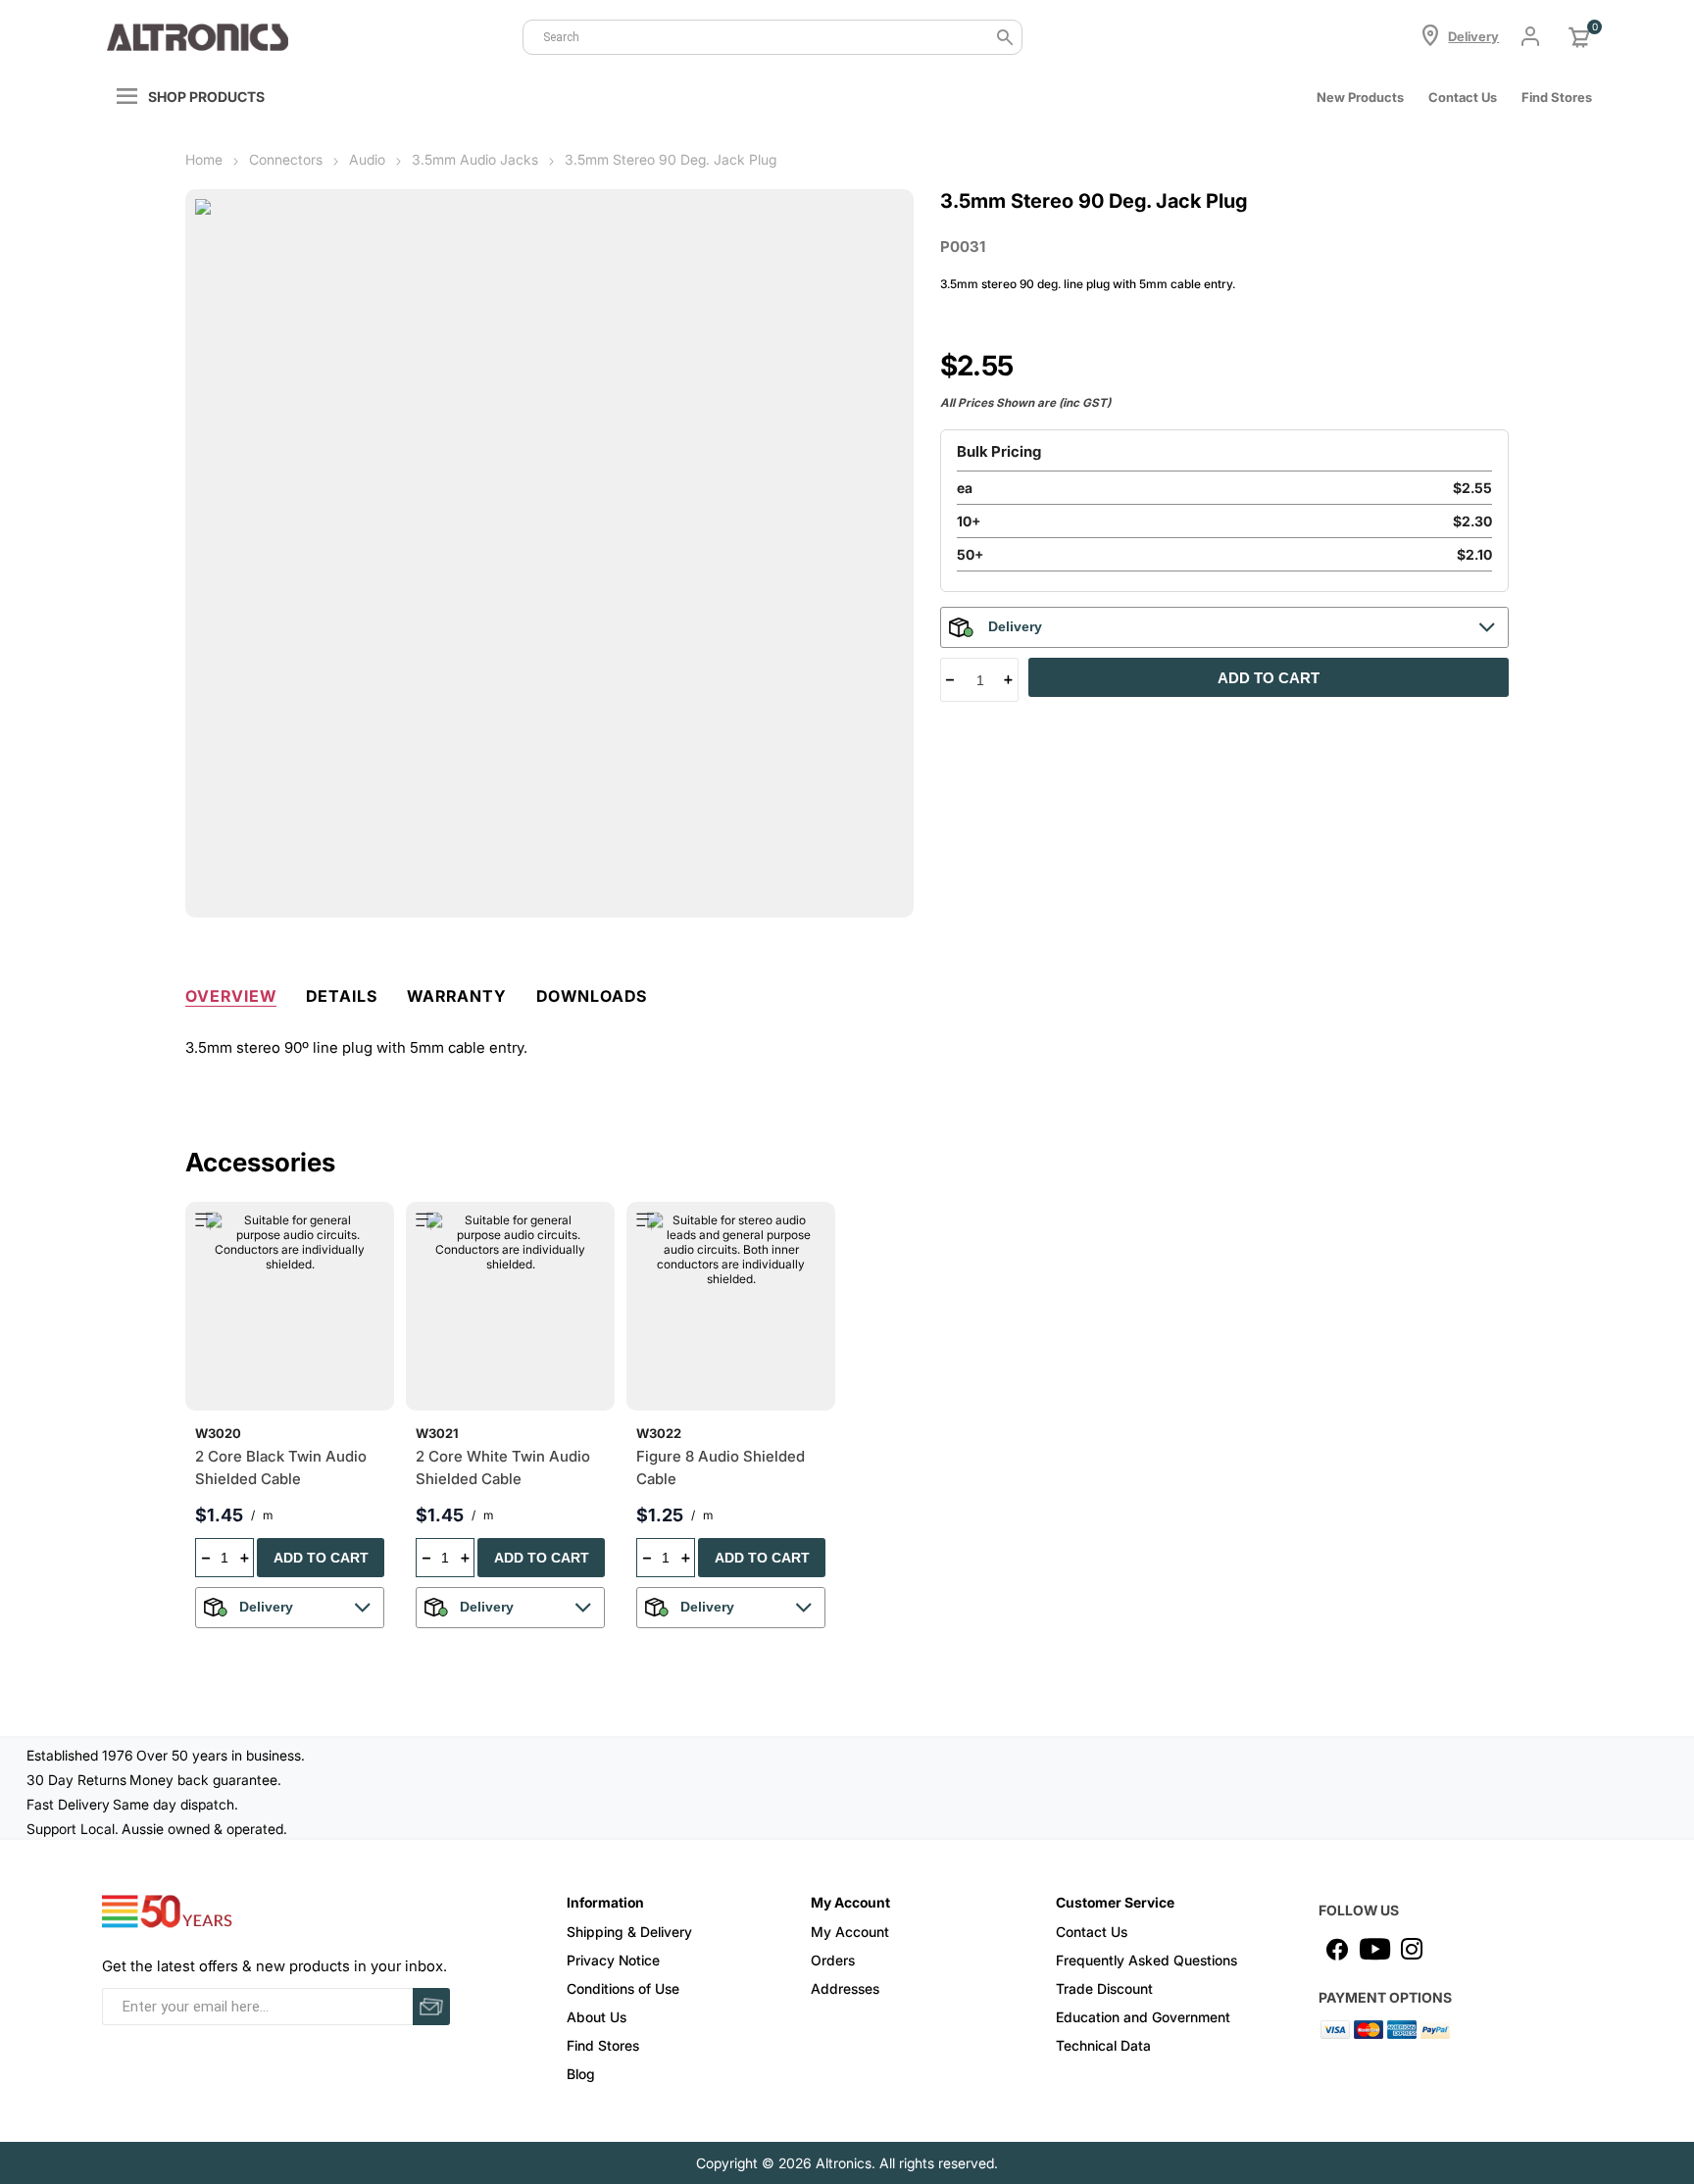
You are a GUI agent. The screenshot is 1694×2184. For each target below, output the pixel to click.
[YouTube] (1374, 1949)
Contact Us (1463, 97)
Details (342, 996)
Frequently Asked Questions (1146, 1960)
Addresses (845, 1988)
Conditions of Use (623, 1988)
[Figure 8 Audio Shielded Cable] (731, 1306)
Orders (833, 1960)
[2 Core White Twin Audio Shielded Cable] (510, 1306)
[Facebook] (1337, 1949)
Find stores (1557, 97)
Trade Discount (1104, 1988)
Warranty (457, 996)
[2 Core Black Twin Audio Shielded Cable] (290, 1306)
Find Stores (603, 2045)
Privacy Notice (613, 1960)
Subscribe (431, 2007)
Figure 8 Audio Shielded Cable (721, 1467)
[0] (1579, 37)
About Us (597, 2017)
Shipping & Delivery (629, 1932)
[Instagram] (1412, 1949)
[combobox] (772, 37)
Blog (581, 2074)
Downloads (592, 996)
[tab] (231, 992)
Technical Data (1103, 2045)
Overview (231, 996)
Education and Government (1143, 2017)
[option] (296, 1422)
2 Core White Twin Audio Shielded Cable (503, 1467)
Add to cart (1269, 678)
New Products (1360, 97)
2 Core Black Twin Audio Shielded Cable (281, 1467)
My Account (850, 1932)
